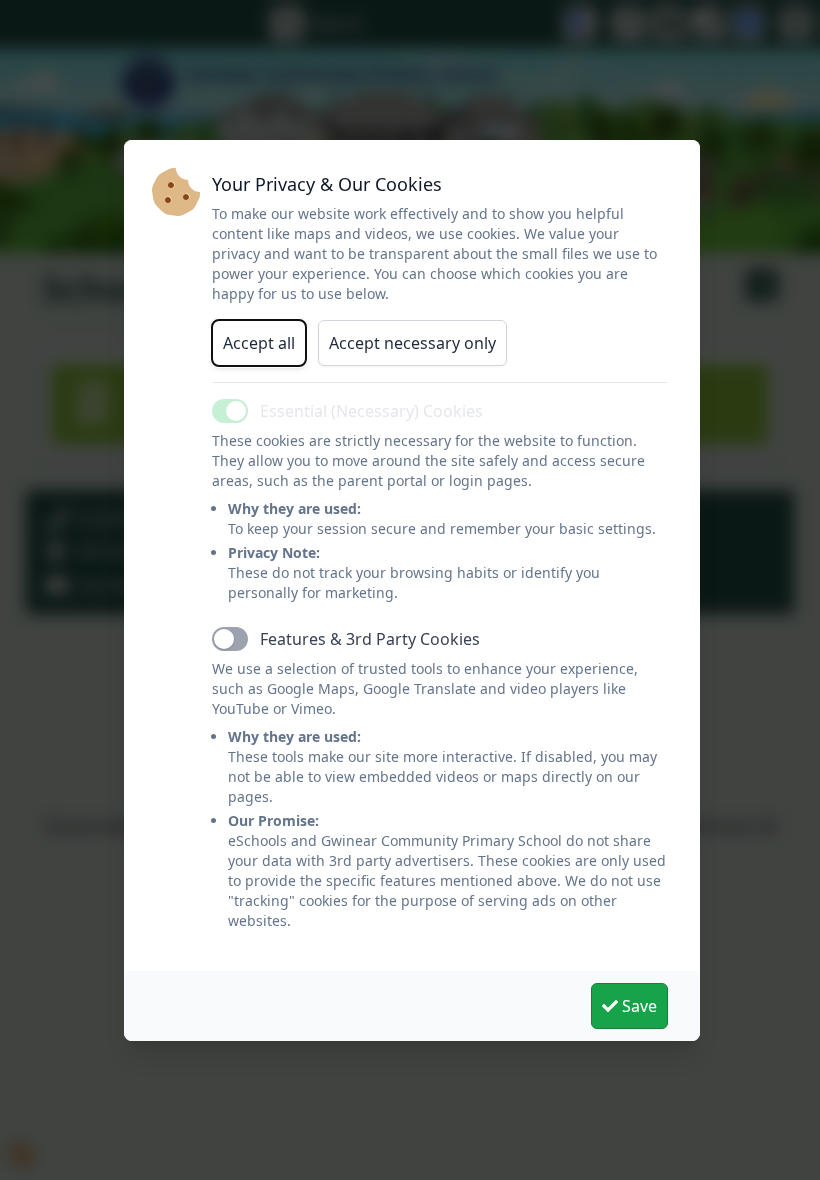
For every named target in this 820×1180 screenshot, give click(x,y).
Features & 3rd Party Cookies (370, 639)
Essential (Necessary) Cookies (371, 411)
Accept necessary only (412, 343)
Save (637, 1006)
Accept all (259, 343)
